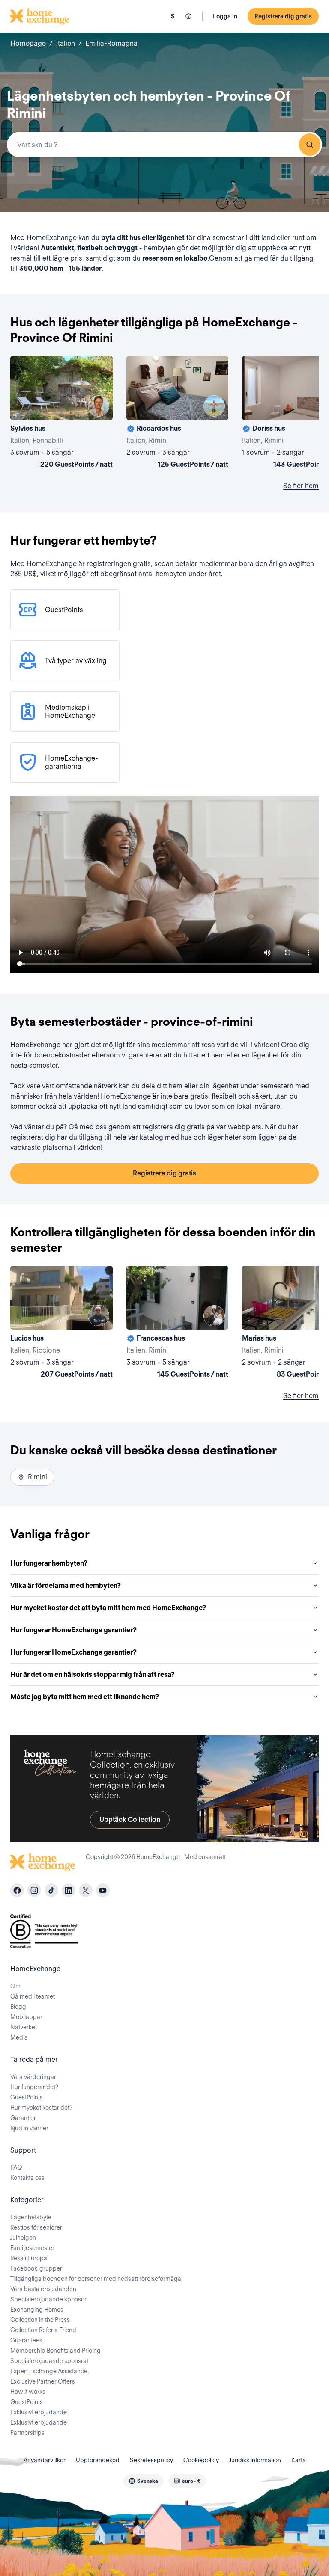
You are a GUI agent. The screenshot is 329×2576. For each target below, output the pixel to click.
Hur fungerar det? (34, 2087)
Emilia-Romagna (111, 43)
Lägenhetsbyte (31, 2217)
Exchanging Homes (37, 2310)
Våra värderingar (33, 2077)
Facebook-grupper (36, 2268)
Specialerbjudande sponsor (48, 2299)
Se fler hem (301, 486)
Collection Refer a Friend (43, 2330)
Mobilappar (26, 2017)
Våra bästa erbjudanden (43, 2289)
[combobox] (164, 145)
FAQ (16, 2167)
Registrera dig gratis (283, 16)
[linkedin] (69, 1890)
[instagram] (34, 1890)
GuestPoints (27, 2097)
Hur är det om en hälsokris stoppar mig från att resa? (93, 1674)
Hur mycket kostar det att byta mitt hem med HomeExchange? (108, 1608)
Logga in (225, 16)
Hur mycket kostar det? (41, 2108)
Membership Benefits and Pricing (55, 2351)
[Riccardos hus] (178, 414)
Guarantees (26, 2340)
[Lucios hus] (61, 1324)
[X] (86, 1890)
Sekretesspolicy (151, 2460)
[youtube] (103, 1890)
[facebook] (17, 1890)
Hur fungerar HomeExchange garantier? (73, 1630)
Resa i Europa (29, 2258)
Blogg (18, 2007)
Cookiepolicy (201, 2460)
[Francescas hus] (178, 1324)
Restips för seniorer (36, 2227)
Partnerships (27, 2433)
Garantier (23, 2118)
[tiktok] (51, 1890)
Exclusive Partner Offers (43, 2381)
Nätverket (24, 2027)
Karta (299, 2460)
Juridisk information (255, 2460)
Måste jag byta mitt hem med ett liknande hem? (85, 1697)
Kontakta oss (27, 2178)
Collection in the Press (40, 2320)
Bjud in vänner (29, 2128)
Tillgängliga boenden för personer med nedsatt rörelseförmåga (96, 2279)
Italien (66, 43)
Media (19, 2037)
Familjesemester (32, 2248)
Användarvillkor (45, 2460)
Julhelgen (23, 2238)
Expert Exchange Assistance (49, 2371)
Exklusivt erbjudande (39, 2412)
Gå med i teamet (33, 1996)
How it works (28, 2392)
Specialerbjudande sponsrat (49, 2361)
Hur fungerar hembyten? (49, 1563)
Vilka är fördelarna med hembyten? (66, 1586)
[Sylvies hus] (61, 414)
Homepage (28, 43)
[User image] (99, 406)
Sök (310, 145)
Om (15, 1986)
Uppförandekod (98, 2460)
